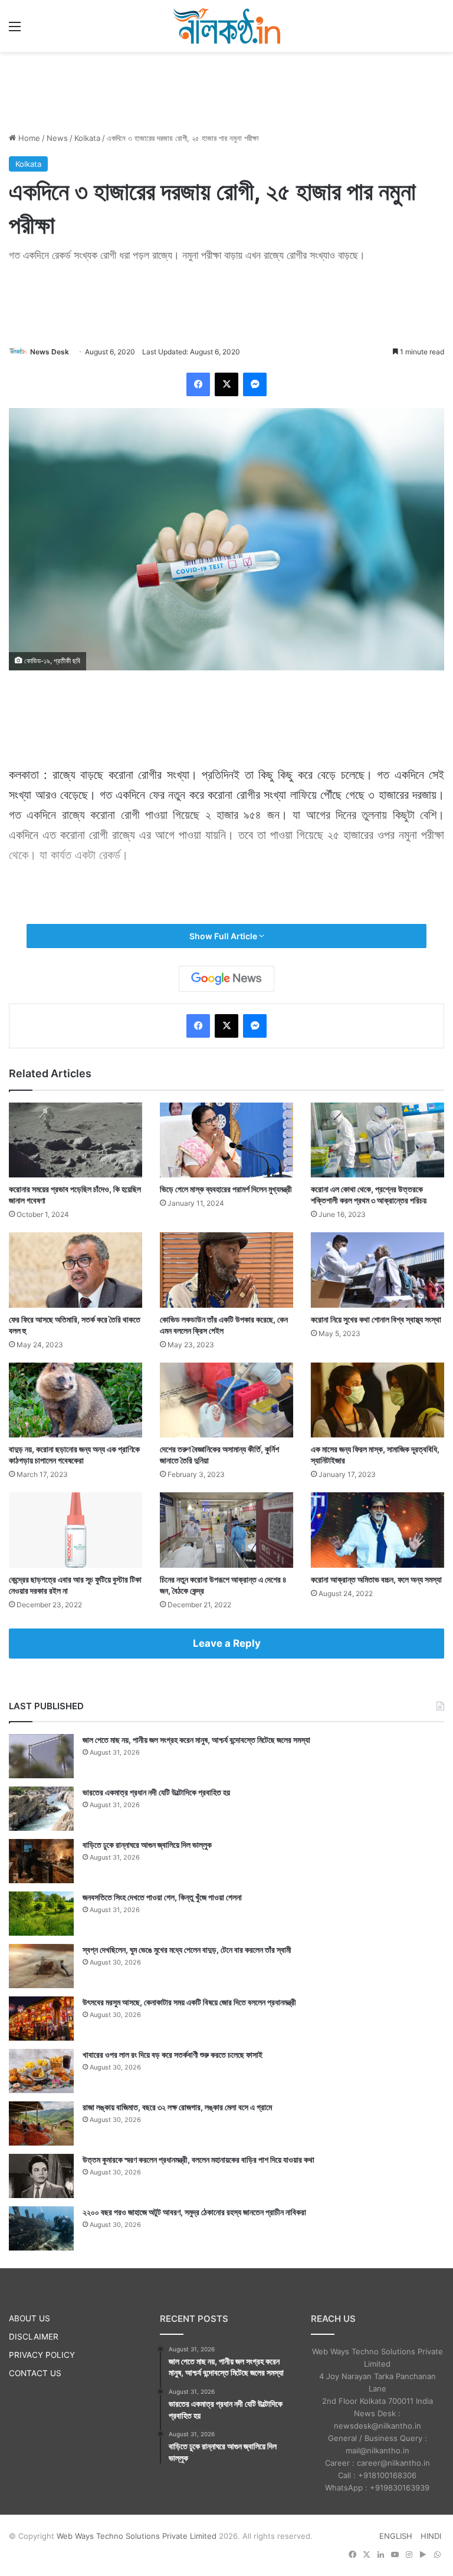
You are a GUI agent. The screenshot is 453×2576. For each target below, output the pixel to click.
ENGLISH (396, 2536)
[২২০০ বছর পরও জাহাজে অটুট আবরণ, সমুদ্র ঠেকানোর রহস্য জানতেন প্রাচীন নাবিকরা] (41, 2228)
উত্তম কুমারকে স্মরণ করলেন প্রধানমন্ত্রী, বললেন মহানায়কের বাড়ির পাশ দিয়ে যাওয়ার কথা (198, 2159)
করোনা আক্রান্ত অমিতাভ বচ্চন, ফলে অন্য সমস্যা (376, 1579)
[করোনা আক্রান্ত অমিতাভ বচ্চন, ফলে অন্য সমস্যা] (377, 1530)
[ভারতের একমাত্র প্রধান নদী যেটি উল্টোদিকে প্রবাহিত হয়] (41, 1809)
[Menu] (15, 30)
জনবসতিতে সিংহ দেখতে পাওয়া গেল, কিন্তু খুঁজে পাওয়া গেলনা (162, 1897)
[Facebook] (198, 384)
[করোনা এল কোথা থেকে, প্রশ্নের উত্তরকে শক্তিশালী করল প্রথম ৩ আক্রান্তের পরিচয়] (377, 1140)
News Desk (50, 352)
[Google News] (226, 979)
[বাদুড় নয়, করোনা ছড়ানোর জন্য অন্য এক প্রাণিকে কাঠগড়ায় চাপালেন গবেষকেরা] (75, 1400)
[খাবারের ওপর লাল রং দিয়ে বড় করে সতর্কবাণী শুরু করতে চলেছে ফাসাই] (41, 2071)
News (57, 138)
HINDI (431, 2536)
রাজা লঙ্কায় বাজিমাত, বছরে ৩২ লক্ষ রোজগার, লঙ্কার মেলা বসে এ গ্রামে (177, 2107)
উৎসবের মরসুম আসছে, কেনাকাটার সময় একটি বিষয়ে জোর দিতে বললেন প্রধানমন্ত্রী (189, 2002)
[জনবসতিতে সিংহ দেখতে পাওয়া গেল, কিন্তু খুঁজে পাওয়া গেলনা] (41, 1914)
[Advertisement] (226, 90)
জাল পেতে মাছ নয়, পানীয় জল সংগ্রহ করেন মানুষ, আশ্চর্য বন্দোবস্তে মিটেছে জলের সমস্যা (196, 1740)
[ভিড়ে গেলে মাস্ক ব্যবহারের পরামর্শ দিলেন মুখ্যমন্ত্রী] (226, 1140)
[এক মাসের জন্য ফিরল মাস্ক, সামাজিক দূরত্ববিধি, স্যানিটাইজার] (377, 1400)
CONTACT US (35, 2373)
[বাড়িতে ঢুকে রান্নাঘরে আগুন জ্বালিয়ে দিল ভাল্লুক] (41, 1861)
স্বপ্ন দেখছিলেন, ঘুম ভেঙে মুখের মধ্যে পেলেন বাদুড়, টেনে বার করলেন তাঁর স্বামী (187, 1950)
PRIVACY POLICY (42, 2355)
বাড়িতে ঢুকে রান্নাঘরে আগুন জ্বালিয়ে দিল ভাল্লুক (147, 1845)
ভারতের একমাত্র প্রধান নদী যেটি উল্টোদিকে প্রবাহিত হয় (156, 1792)
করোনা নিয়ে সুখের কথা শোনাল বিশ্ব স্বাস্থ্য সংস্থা (376, 1319)
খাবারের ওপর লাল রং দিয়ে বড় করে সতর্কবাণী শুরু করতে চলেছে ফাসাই (173, 2054)
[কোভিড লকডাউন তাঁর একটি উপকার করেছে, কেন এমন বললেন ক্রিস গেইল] (226, 1270)
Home (28, 138)
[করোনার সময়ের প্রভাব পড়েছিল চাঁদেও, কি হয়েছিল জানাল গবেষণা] (75, 1140)
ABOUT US (29, 2318)
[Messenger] (255, 384)
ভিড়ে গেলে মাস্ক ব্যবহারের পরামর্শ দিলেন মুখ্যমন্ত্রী (226, 1189)
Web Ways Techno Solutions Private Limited (137, 2536)
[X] (226, 384)
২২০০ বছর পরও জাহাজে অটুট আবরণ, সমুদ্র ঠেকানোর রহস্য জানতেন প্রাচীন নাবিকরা (194, 2212)
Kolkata (87, 138)
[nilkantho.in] (226, 26)
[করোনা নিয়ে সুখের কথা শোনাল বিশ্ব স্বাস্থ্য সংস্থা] (377, 1270)
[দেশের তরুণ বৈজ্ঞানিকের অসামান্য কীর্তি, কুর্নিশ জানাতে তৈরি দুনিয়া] (226, 1400)
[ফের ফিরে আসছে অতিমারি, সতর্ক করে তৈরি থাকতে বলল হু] (75, 1270)
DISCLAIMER (34, 2337)
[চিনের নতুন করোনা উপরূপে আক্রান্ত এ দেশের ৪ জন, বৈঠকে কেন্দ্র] (226, 1530)
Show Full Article (224, 936)
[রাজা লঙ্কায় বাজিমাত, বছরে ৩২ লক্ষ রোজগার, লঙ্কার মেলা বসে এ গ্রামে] (41, 2123)
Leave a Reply (227, 1643)
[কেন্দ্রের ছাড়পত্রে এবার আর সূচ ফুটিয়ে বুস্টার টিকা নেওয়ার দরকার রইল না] (75, 1530)
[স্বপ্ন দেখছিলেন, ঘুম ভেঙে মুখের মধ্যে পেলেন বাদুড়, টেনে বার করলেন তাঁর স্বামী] (41, 1966)
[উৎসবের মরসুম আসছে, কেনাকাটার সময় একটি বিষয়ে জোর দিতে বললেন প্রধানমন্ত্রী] (41, 2019)
